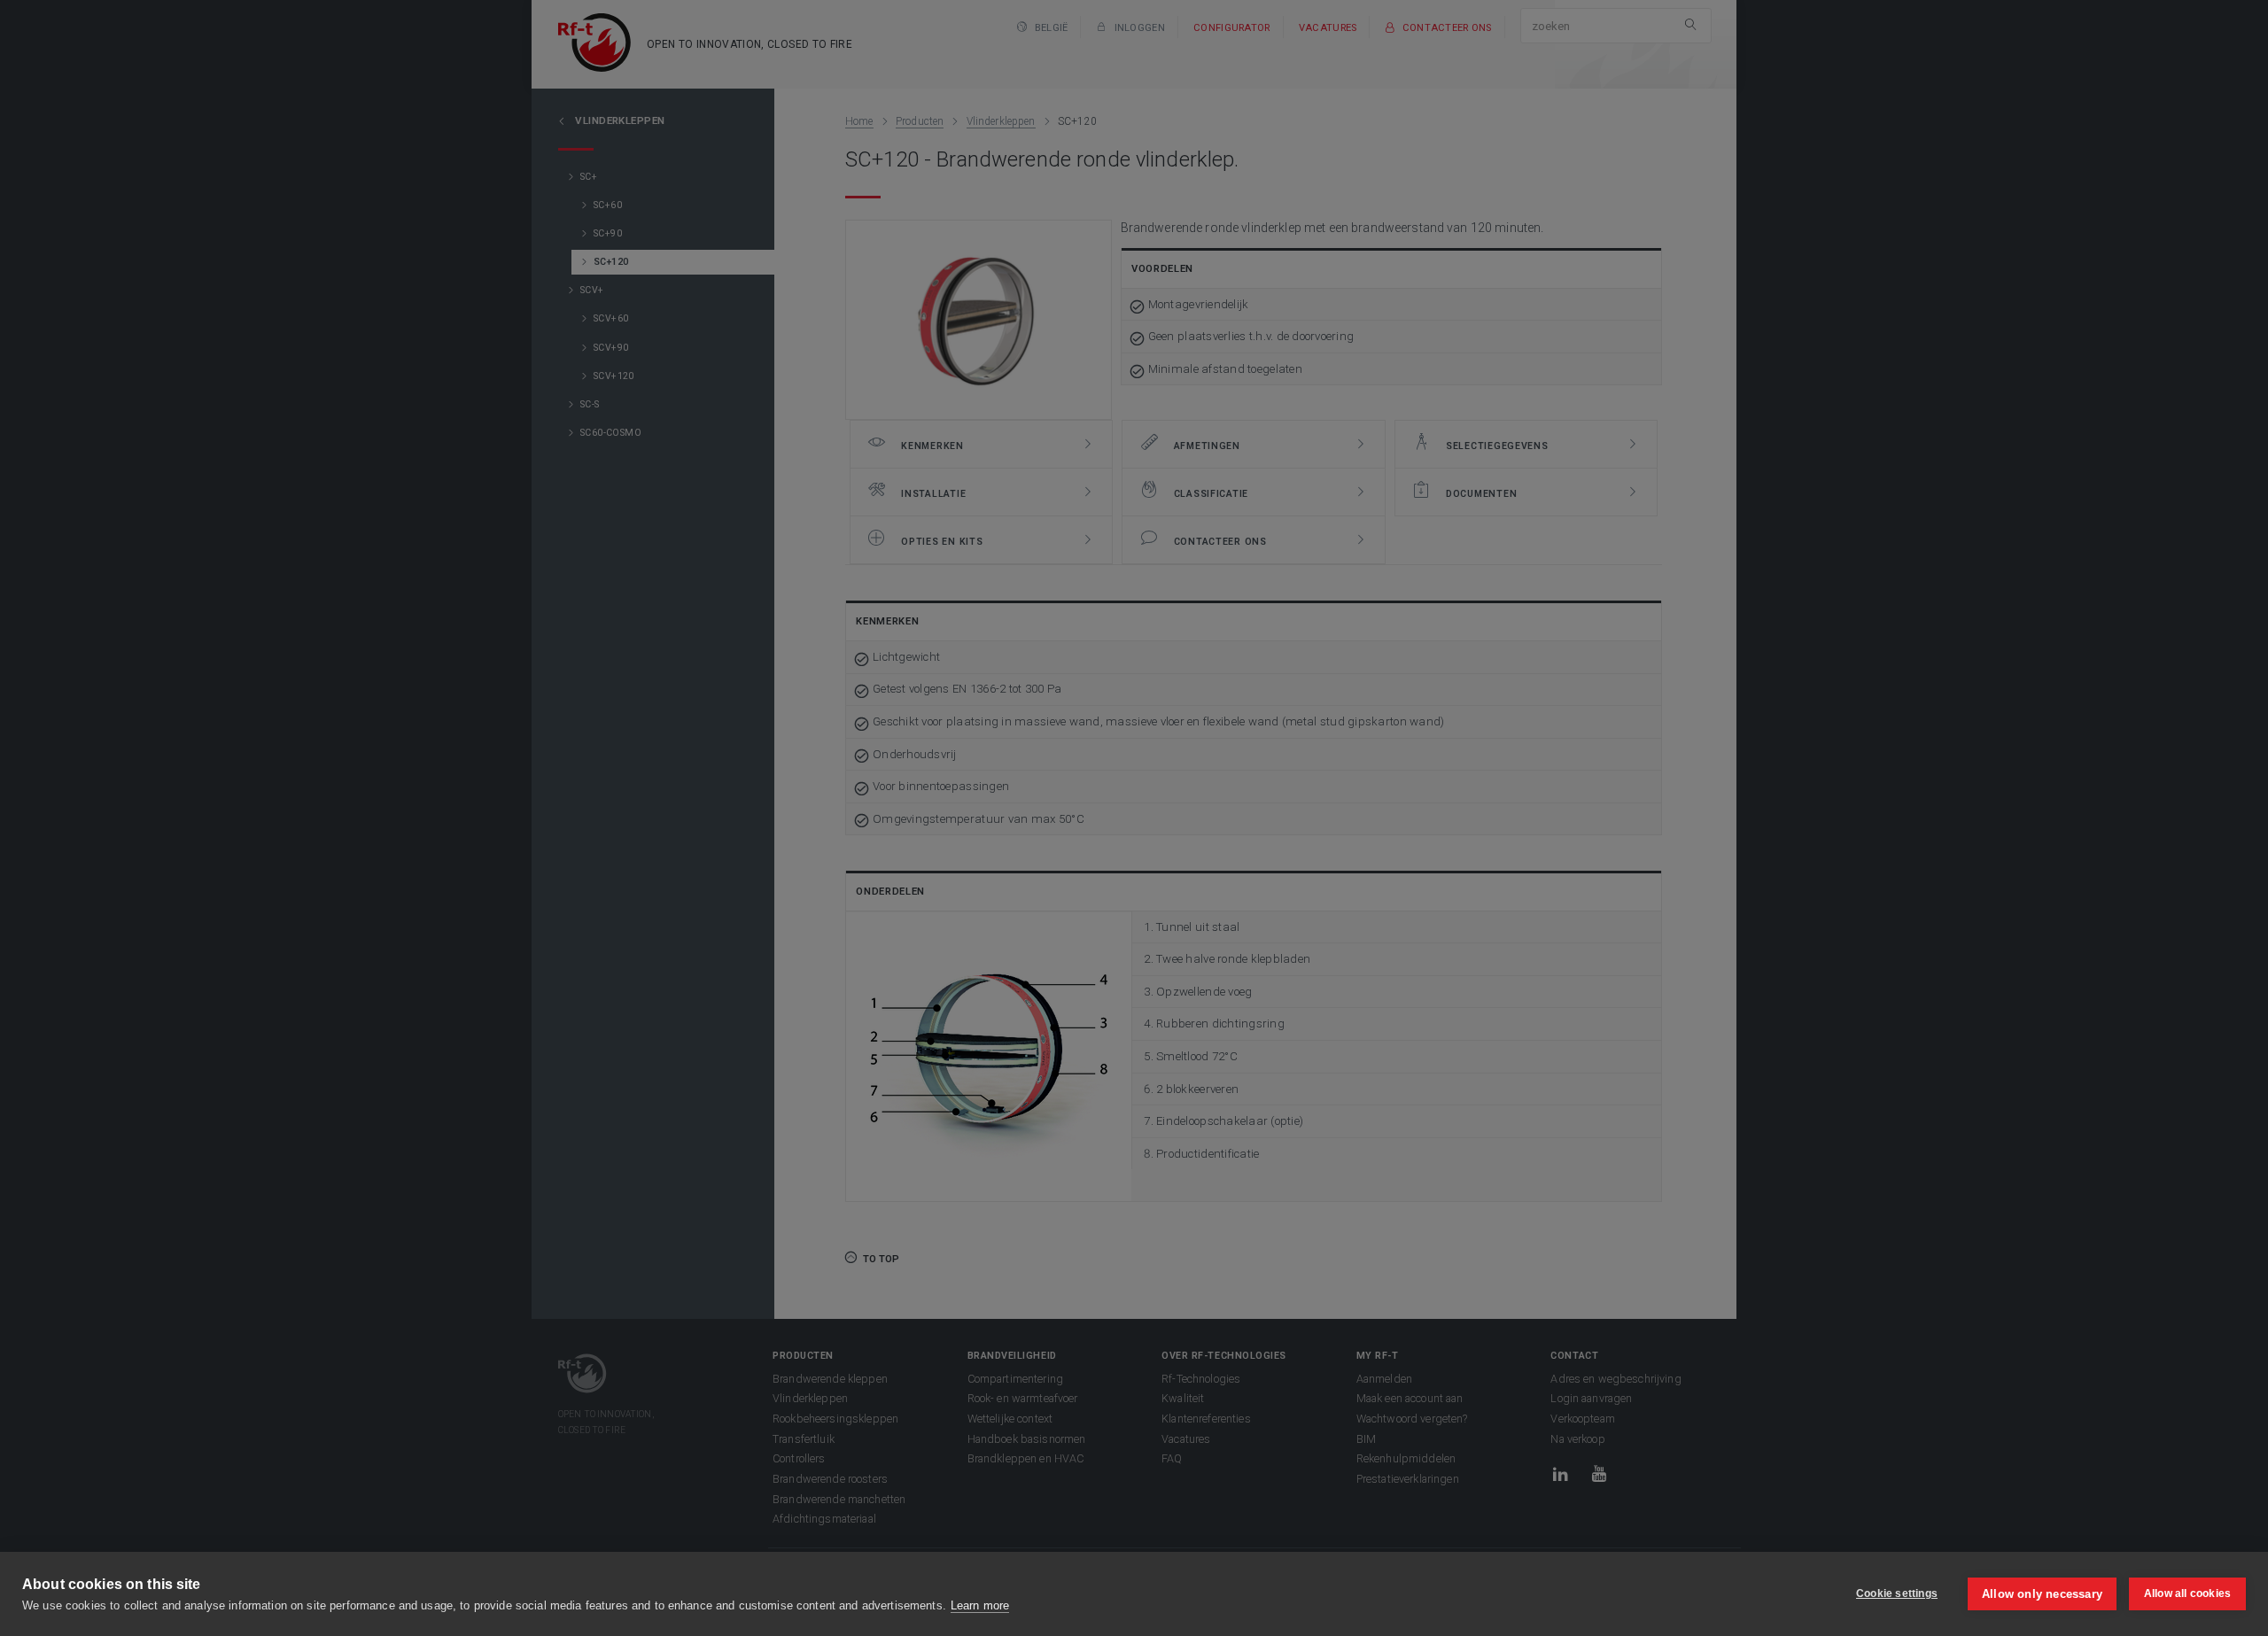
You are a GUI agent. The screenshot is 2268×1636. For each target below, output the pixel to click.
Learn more (980, 1605)
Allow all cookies (2187, 1593)
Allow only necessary (2042, 1594)
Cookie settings (1897, 1593)
